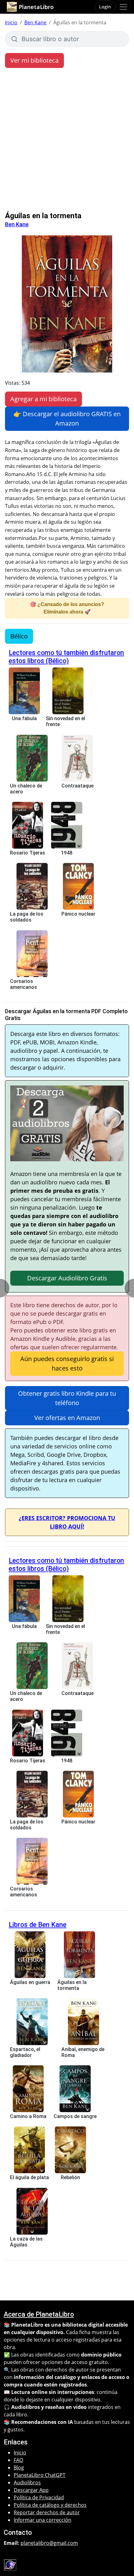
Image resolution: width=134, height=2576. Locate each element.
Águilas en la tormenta (72, 1985)
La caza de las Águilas (26, 2242)
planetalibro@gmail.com (49, 2543)
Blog (19, 2468)
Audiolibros (27, 2482)
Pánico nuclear (78, 914)
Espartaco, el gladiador (25, 2052)
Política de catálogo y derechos (50, 2505)
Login (105, 7)
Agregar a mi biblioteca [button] (43, 399)
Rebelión (70, 2177)
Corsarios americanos (24, 984)
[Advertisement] (67, 141)
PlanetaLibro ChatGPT (40, 2475)
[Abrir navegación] (123, 7)
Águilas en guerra (30, 1982)
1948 (67, 853)
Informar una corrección (43, 2520)
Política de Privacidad (39, 2497)
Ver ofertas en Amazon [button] (67, 1418)
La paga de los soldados (27, 917)
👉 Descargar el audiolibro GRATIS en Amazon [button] (67, 419)
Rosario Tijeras (28, 853)
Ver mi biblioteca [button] (34, 60)
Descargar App (31, 2490)
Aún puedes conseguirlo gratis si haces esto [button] (67, 1363)
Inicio (11, 22)
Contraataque (77, 786)
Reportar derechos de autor (47, 2512)
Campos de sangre (75, 2116)
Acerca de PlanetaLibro (39, 2314)
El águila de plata (29, 2177)
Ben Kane (35, 22)
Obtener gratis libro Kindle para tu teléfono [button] (67, 1398)
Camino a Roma (28, 2116)
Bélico (19, 636)
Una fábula (24, 718)
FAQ (18, 2460)
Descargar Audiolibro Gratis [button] (67, 1278)
